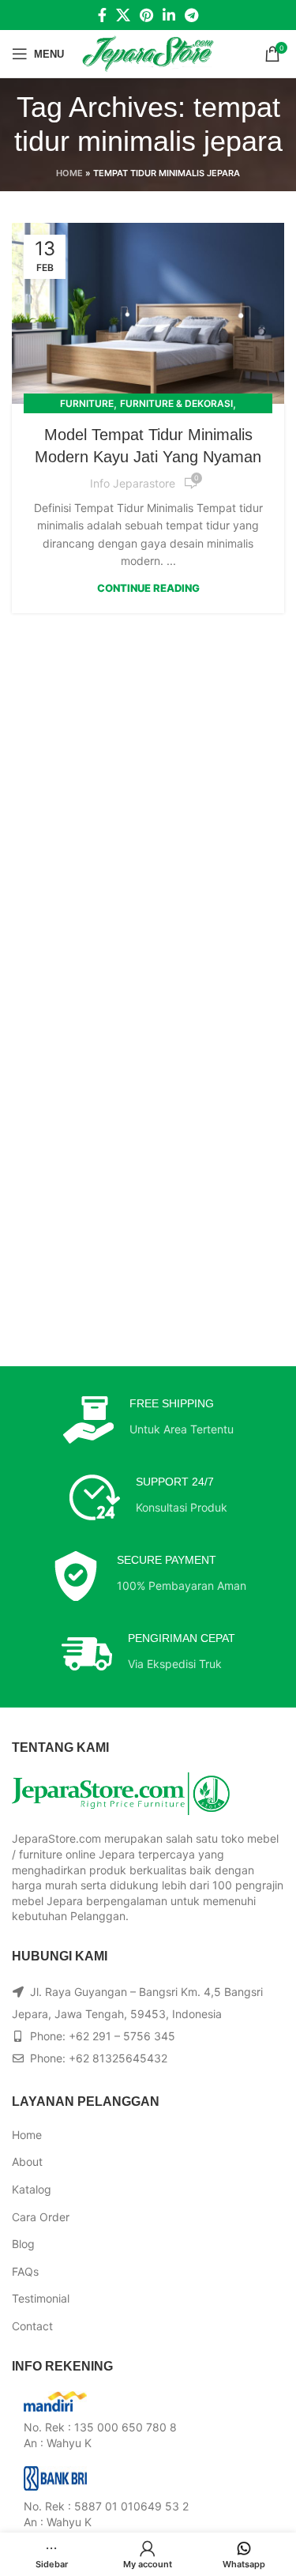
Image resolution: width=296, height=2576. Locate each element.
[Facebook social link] (102, 15)
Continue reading (148, 588)
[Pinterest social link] (146, 15)
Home (69, 173)
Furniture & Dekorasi (176, 403)
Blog (23, 2244)
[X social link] (123, 15)
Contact (32, 2326)
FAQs (25, 2271)
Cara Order (41, 2217)
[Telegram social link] (191, 15)
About (27, 2162)
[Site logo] (148, 53)
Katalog (32, 2189)
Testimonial (41, 2298)
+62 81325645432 (118, 2058)
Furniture (87, 403)
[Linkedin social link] (169, 15)
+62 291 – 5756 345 (122, 2036)
